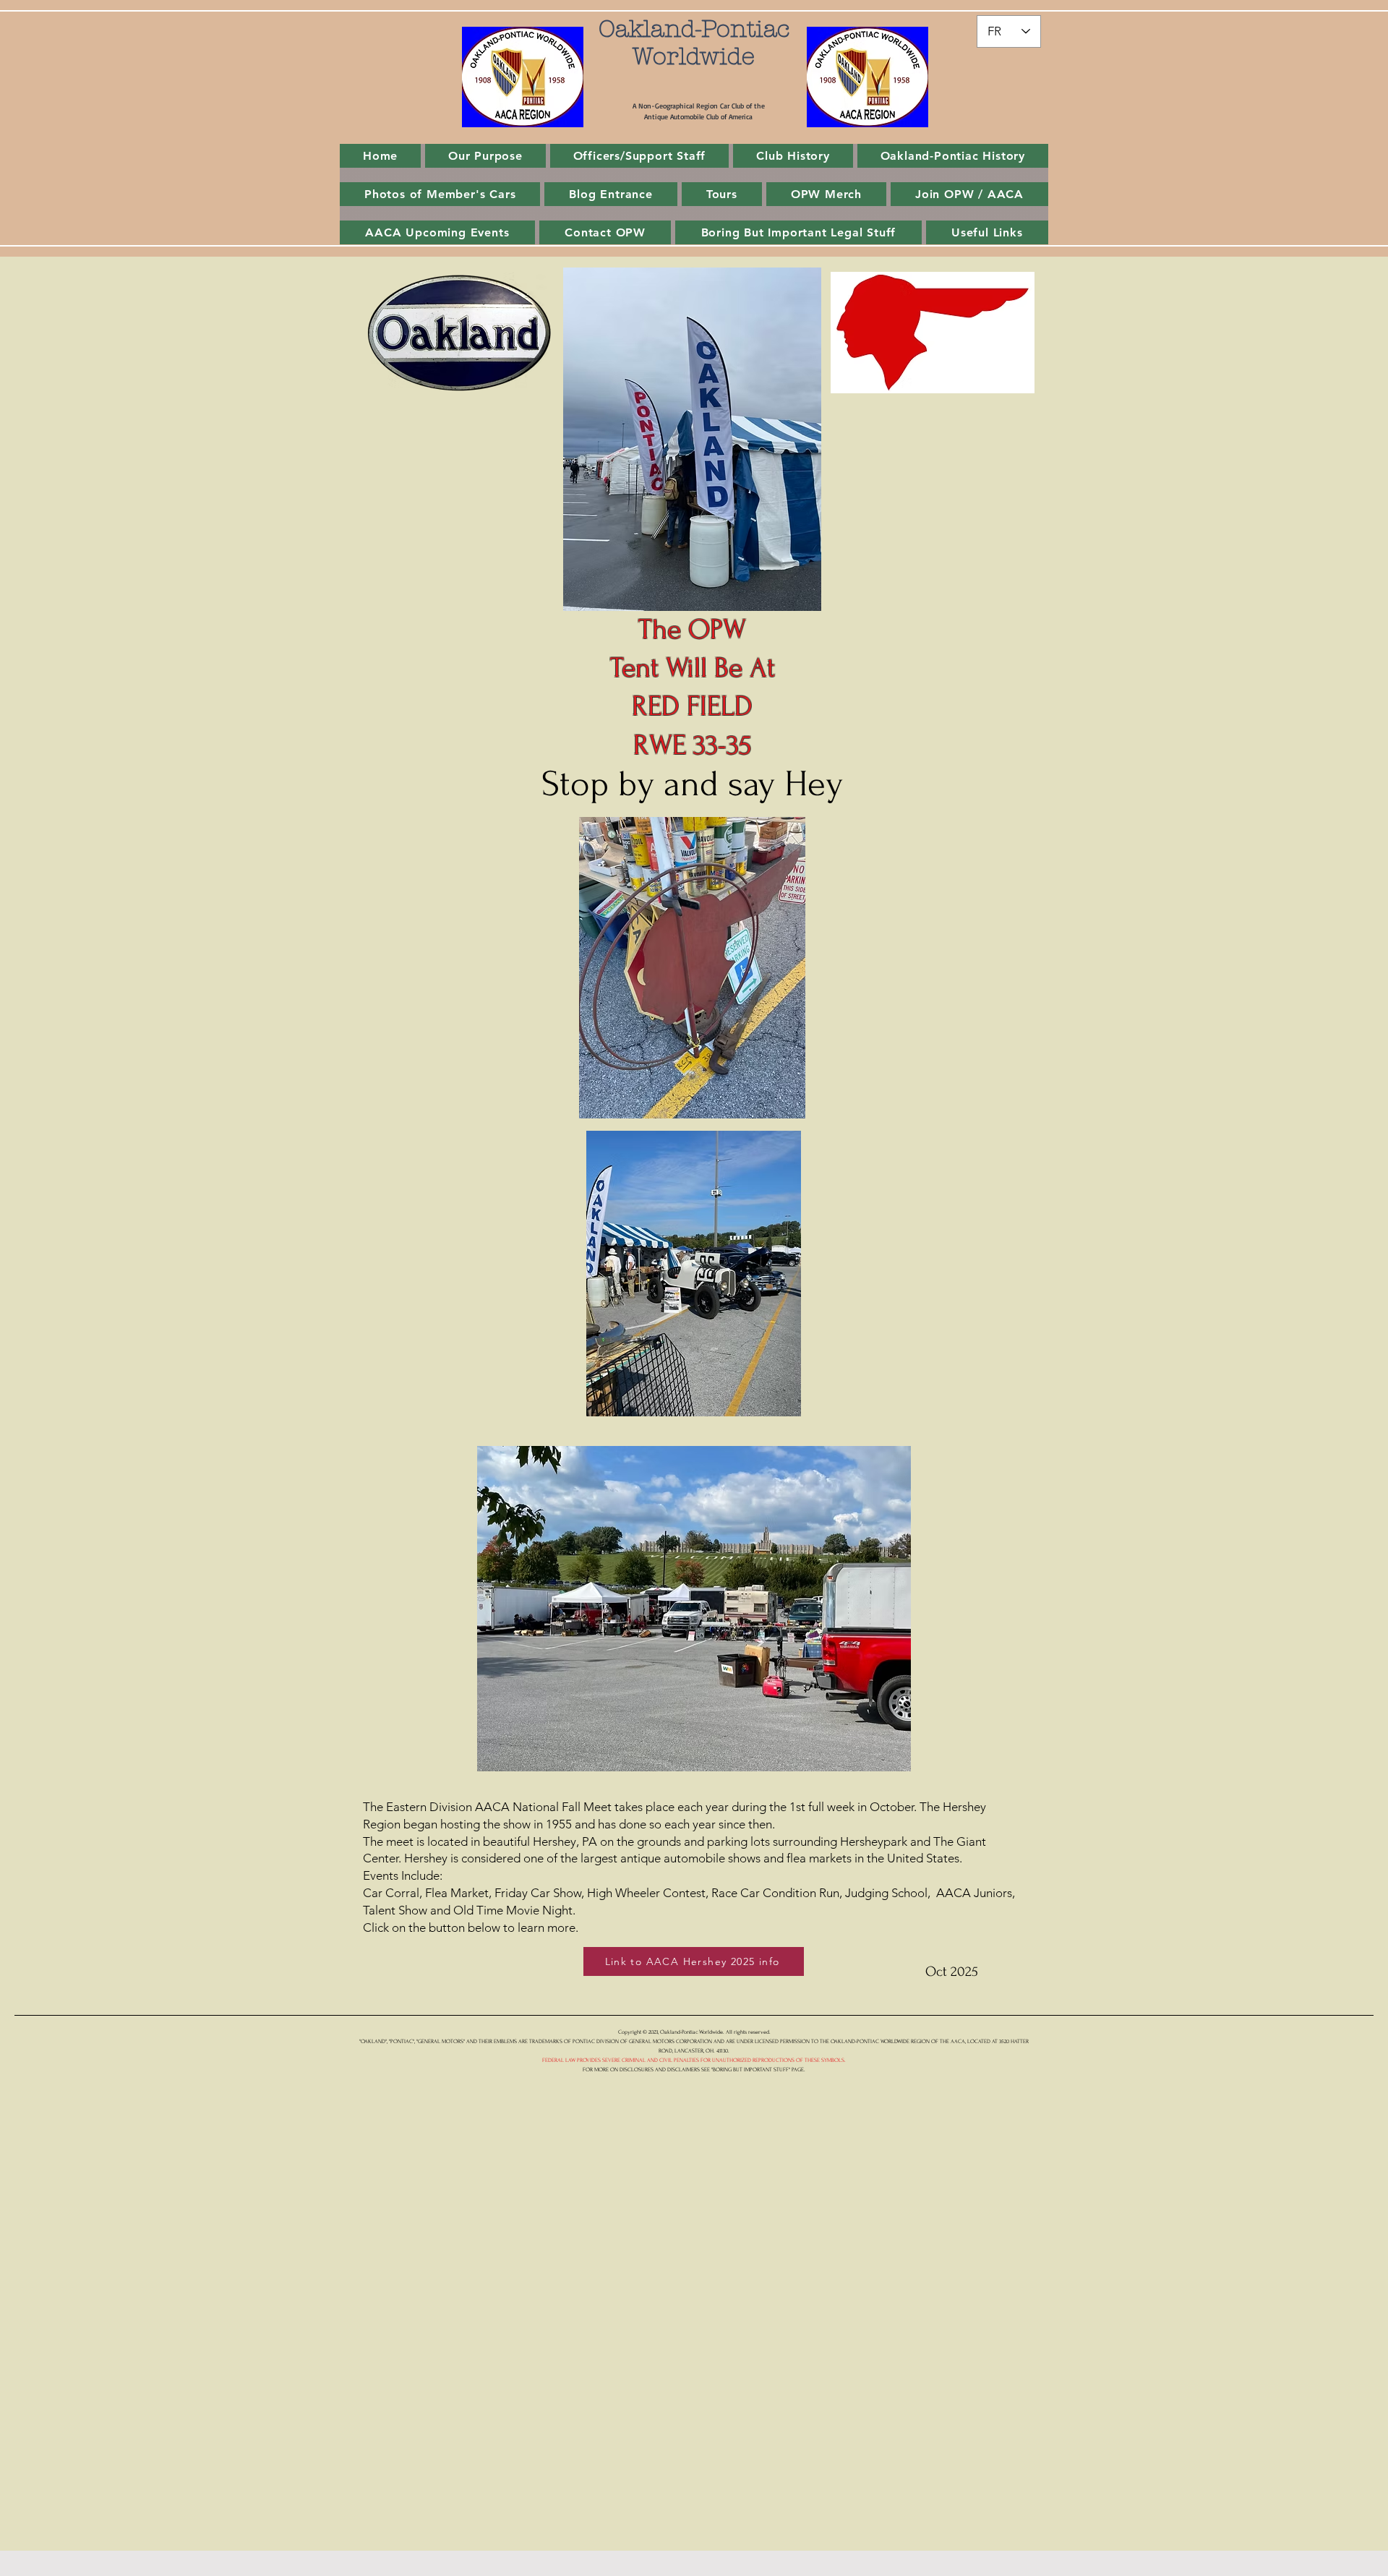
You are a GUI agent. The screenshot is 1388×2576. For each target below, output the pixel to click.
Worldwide (694, 56)
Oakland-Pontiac (694, 29)
